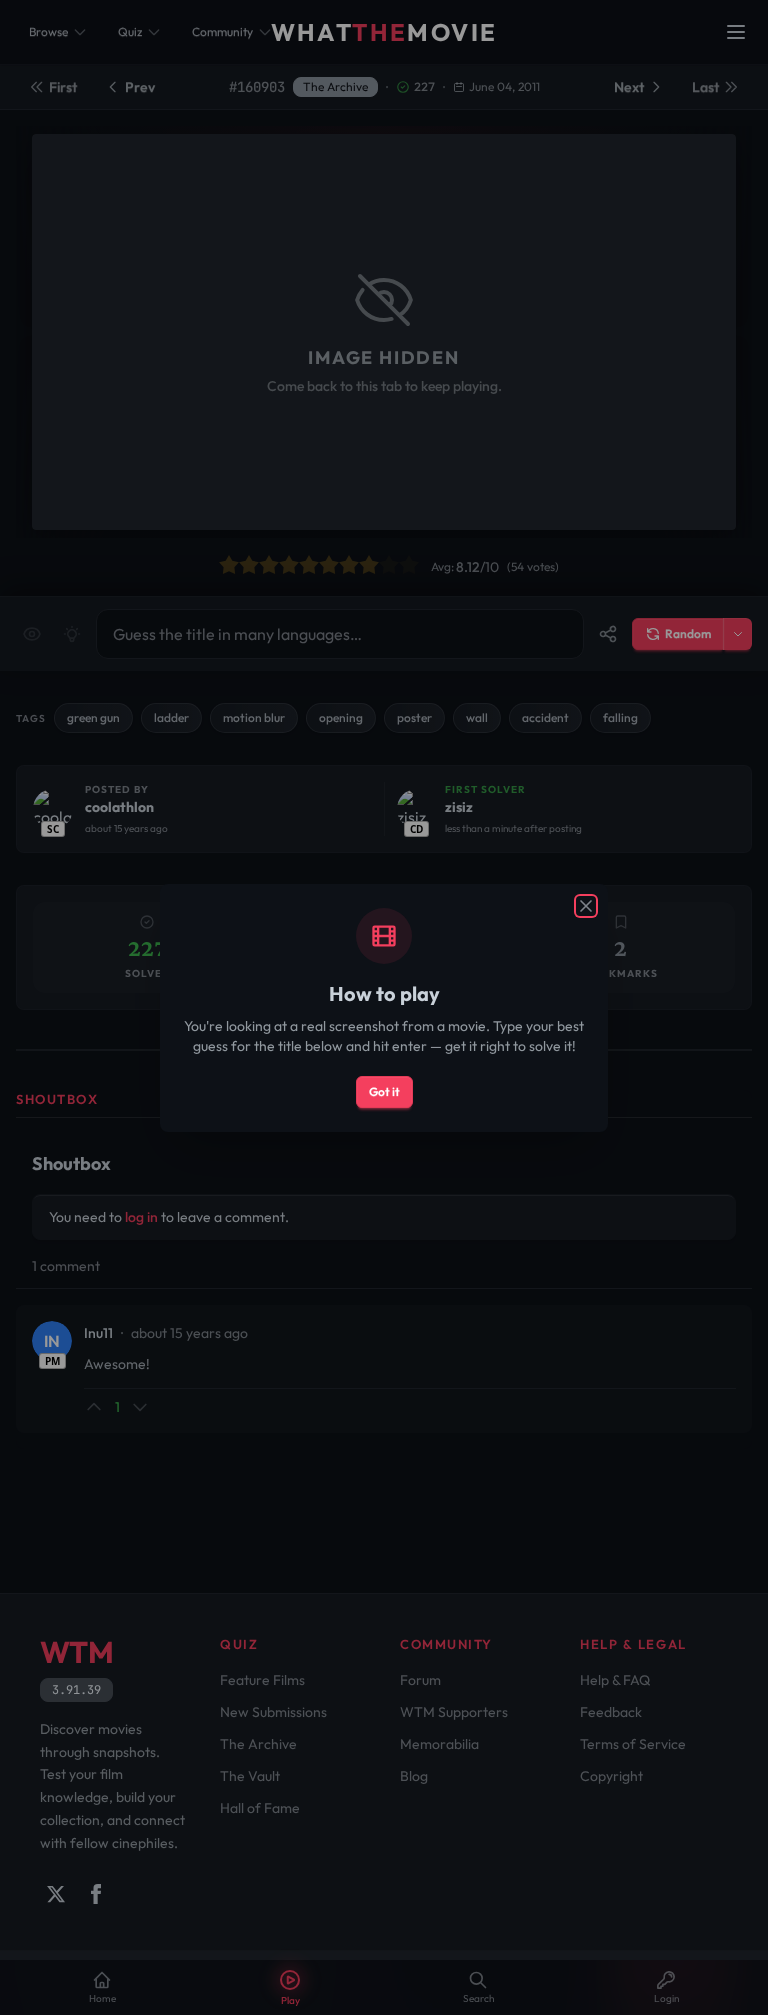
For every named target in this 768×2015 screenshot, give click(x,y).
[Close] (586, 906)
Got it (384, 1091)
